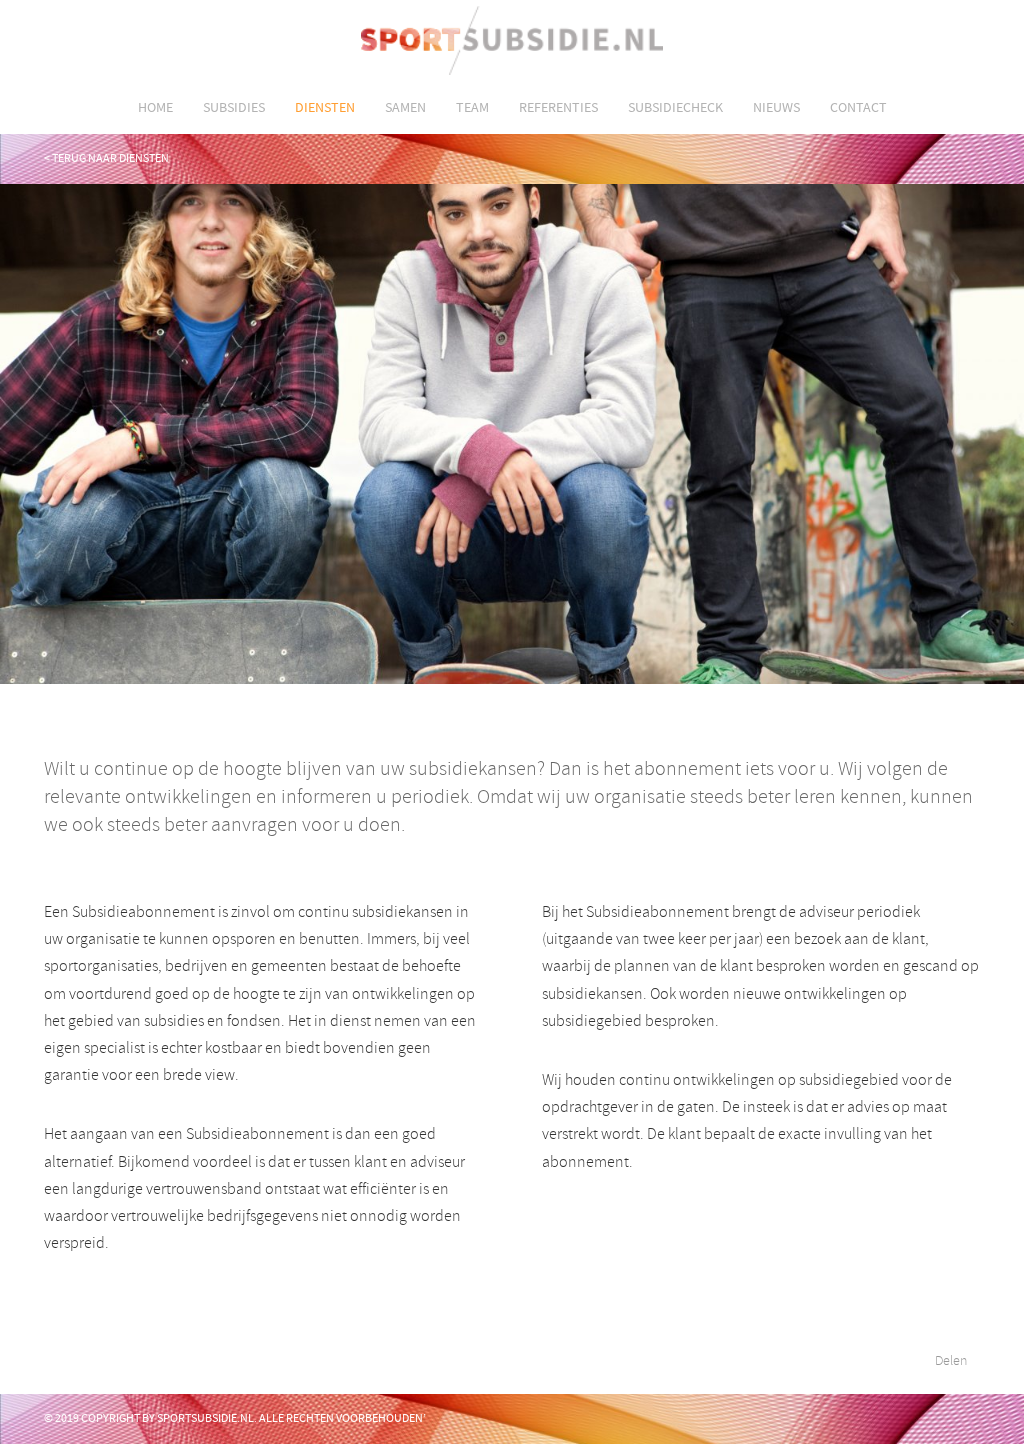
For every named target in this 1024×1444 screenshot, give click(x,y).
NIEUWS (776, 107)
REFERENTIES (558, 107)
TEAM (472, 107)
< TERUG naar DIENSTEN (106, 158)
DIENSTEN (325, 107)
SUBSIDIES (234, 107)
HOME (155, 107)
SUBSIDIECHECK (675, 107)
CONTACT (858, 107)
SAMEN (405, 107)
